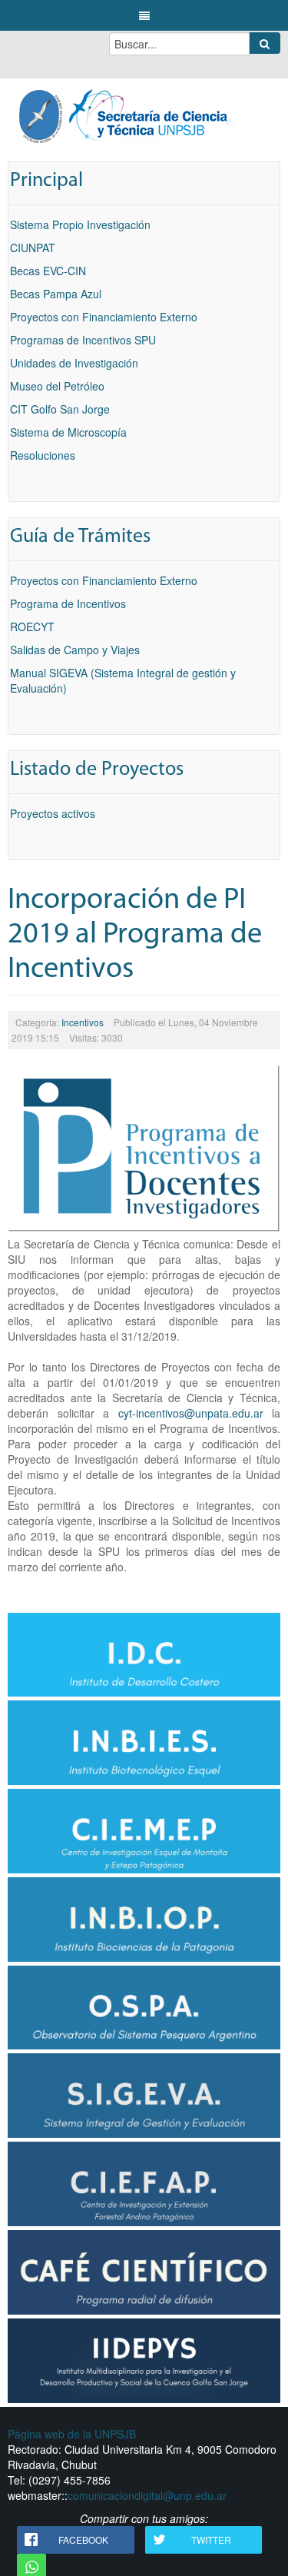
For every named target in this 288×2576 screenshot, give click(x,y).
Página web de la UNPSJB (72, 2434)
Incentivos (83, 1022)
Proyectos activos (53, 813)
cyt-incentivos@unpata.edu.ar (191, 1413)
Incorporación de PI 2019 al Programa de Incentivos (135, 935)
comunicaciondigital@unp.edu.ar (147, 2495)
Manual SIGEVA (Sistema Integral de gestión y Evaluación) (123, 680)
